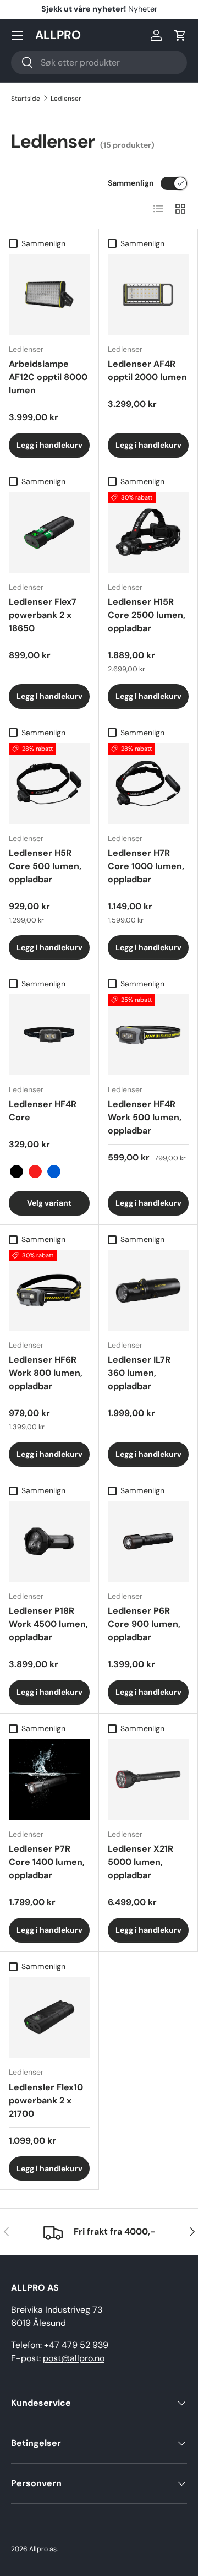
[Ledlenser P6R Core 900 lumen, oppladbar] (148, 1541)
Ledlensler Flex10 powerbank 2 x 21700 (46, 2100)
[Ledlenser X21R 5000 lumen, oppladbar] (148, 1779)
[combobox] (99, 63)
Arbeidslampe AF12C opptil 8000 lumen (48, 377)
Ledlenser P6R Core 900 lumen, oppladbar (144, 1624)
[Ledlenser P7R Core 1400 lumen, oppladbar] (49, 1779)
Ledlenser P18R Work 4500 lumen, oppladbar (48, 1624)
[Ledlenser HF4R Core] (49, 1035)
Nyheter (143, 9)
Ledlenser (66, 99)
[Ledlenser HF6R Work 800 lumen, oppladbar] (49, 1290)
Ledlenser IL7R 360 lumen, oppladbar (139, 1373)
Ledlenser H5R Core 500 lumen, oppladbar (45, 866)
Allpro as (43, 2549)
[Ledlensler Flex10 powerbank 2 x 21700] (49, 2017)
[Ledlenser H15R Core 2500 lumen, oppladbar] (148, 532)
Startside (26, 99)
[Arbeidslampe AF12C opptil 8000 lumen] (49, 294)
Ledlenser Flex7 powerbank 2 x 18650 (43, 615)
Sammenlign (131, 183)
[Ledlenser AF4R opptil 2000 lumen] (148, 294)
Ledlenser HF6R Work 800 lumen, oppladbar (46, 1373)
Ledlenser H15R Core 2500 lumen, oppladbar (147, 615)
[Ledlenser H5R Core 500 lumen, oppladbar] (49, 783)
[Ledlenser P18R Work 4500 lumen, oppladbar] (49, 1541)
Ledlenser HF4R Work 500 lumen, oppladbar (145, 1117)
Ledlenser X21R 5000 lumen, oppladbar (141, 1862)
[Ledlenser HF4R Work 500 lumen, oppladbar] (148, 1035)
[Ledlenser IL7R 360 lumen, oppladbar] (148, 1290)
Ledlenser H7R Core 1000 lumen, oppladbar (146, 866)
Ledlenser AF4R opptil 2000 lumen (147, 370)
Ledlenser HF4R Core (43, 1111)
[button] (180, 35)
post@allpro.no (74, 2358)
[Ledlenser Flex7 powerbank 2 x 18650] (49, 532)
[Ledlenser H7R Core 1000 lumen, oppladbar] (148, 783)
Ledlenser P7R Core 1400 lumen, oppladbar (47, 1862)
